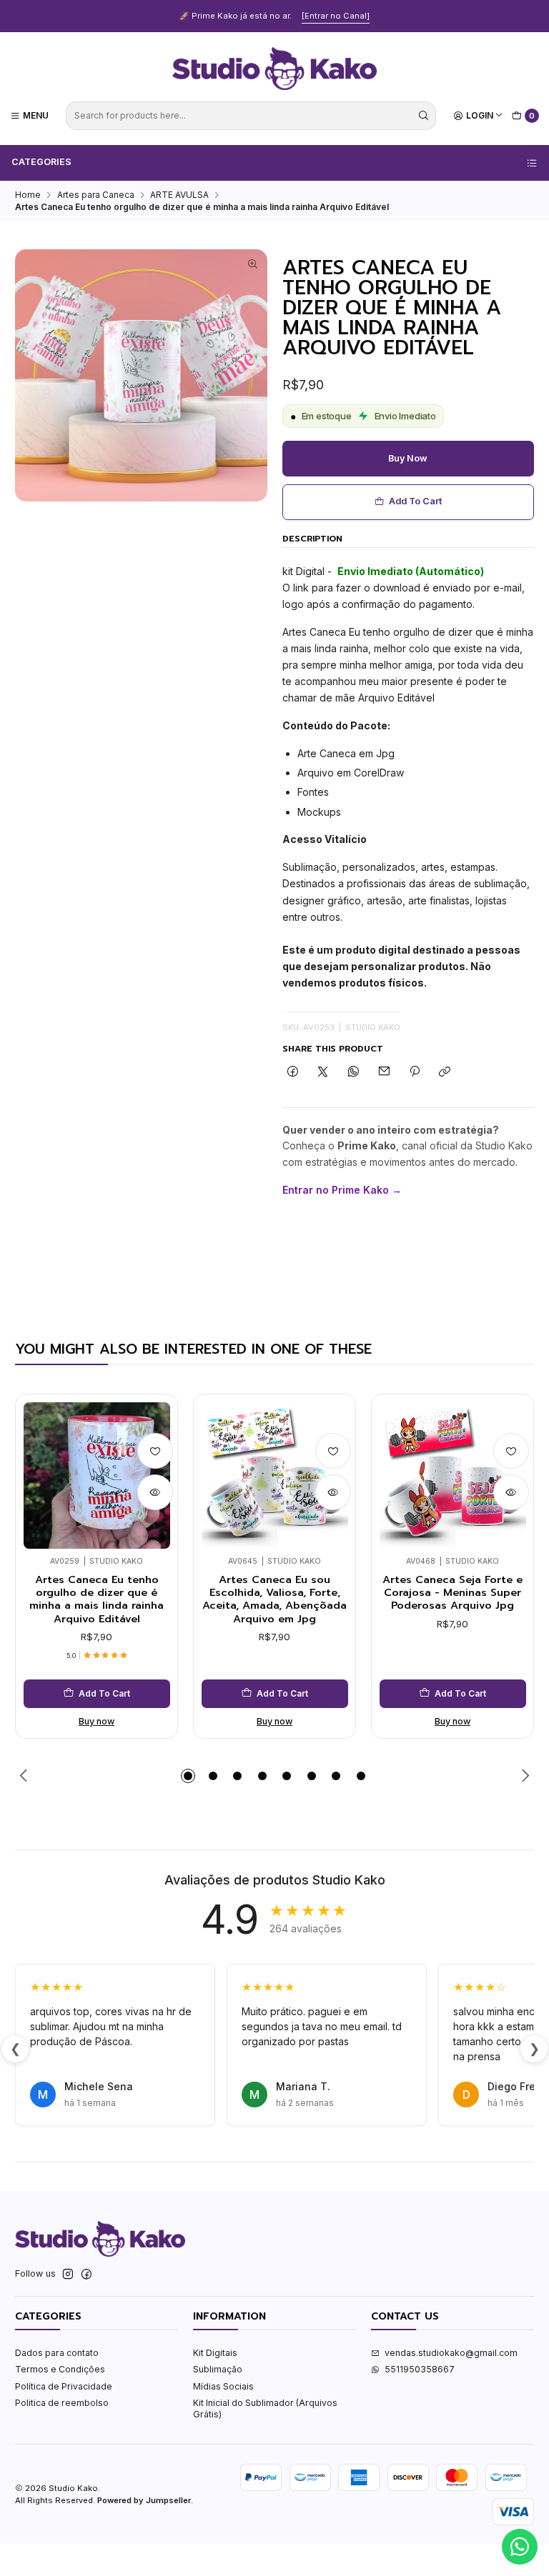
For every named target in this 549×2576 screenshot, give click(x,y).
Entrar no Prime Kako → (342, 1190)
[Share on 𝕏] (323, 1073)
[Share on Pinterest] (415, 1073)
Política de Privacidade (64, 2386)
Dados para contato (57, 2353)
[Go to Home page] (274, 69)
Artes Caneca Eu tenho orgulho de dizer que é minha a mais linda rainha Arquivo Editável (97, 1599)
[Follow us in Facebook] (86, 2275)
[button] (188, 1776)
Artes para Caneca (96, 195)
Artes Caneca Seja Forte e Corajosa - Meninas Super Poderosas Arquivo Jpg (452, 1593)
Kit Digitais (215, 2353)
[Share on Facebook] (293, 1073)
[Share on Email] (384, 1073)
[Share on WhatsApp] (354, 1073)
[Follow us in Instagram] (68, 2275)
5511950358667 (420, 2369)
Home (28, 195)
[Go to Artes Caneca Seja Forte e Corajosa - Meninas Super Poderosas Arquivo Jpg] (453, 1476)
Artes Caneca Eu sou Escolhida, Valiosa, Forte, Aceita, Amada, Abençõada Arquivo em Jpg (274, 1599)
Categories (41, 162)
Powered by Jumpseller (144, 2500)
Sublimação (218, 2369)
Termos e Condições (60, 2369)
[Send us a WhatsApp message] (520, 2547)
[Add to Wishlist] (155, 1451)
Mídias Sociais (223, 2386)
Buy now (408, 458)
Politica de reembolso (62, 2403)
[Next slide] (523, 1776)
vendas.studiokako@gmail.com (451, 2353)
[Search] (424, 116)
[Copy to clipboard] (445, 1073)
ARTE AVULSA (179, 195)
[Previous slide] (26, 1776)
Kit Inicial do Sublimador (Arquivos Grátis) (265, 2408)
